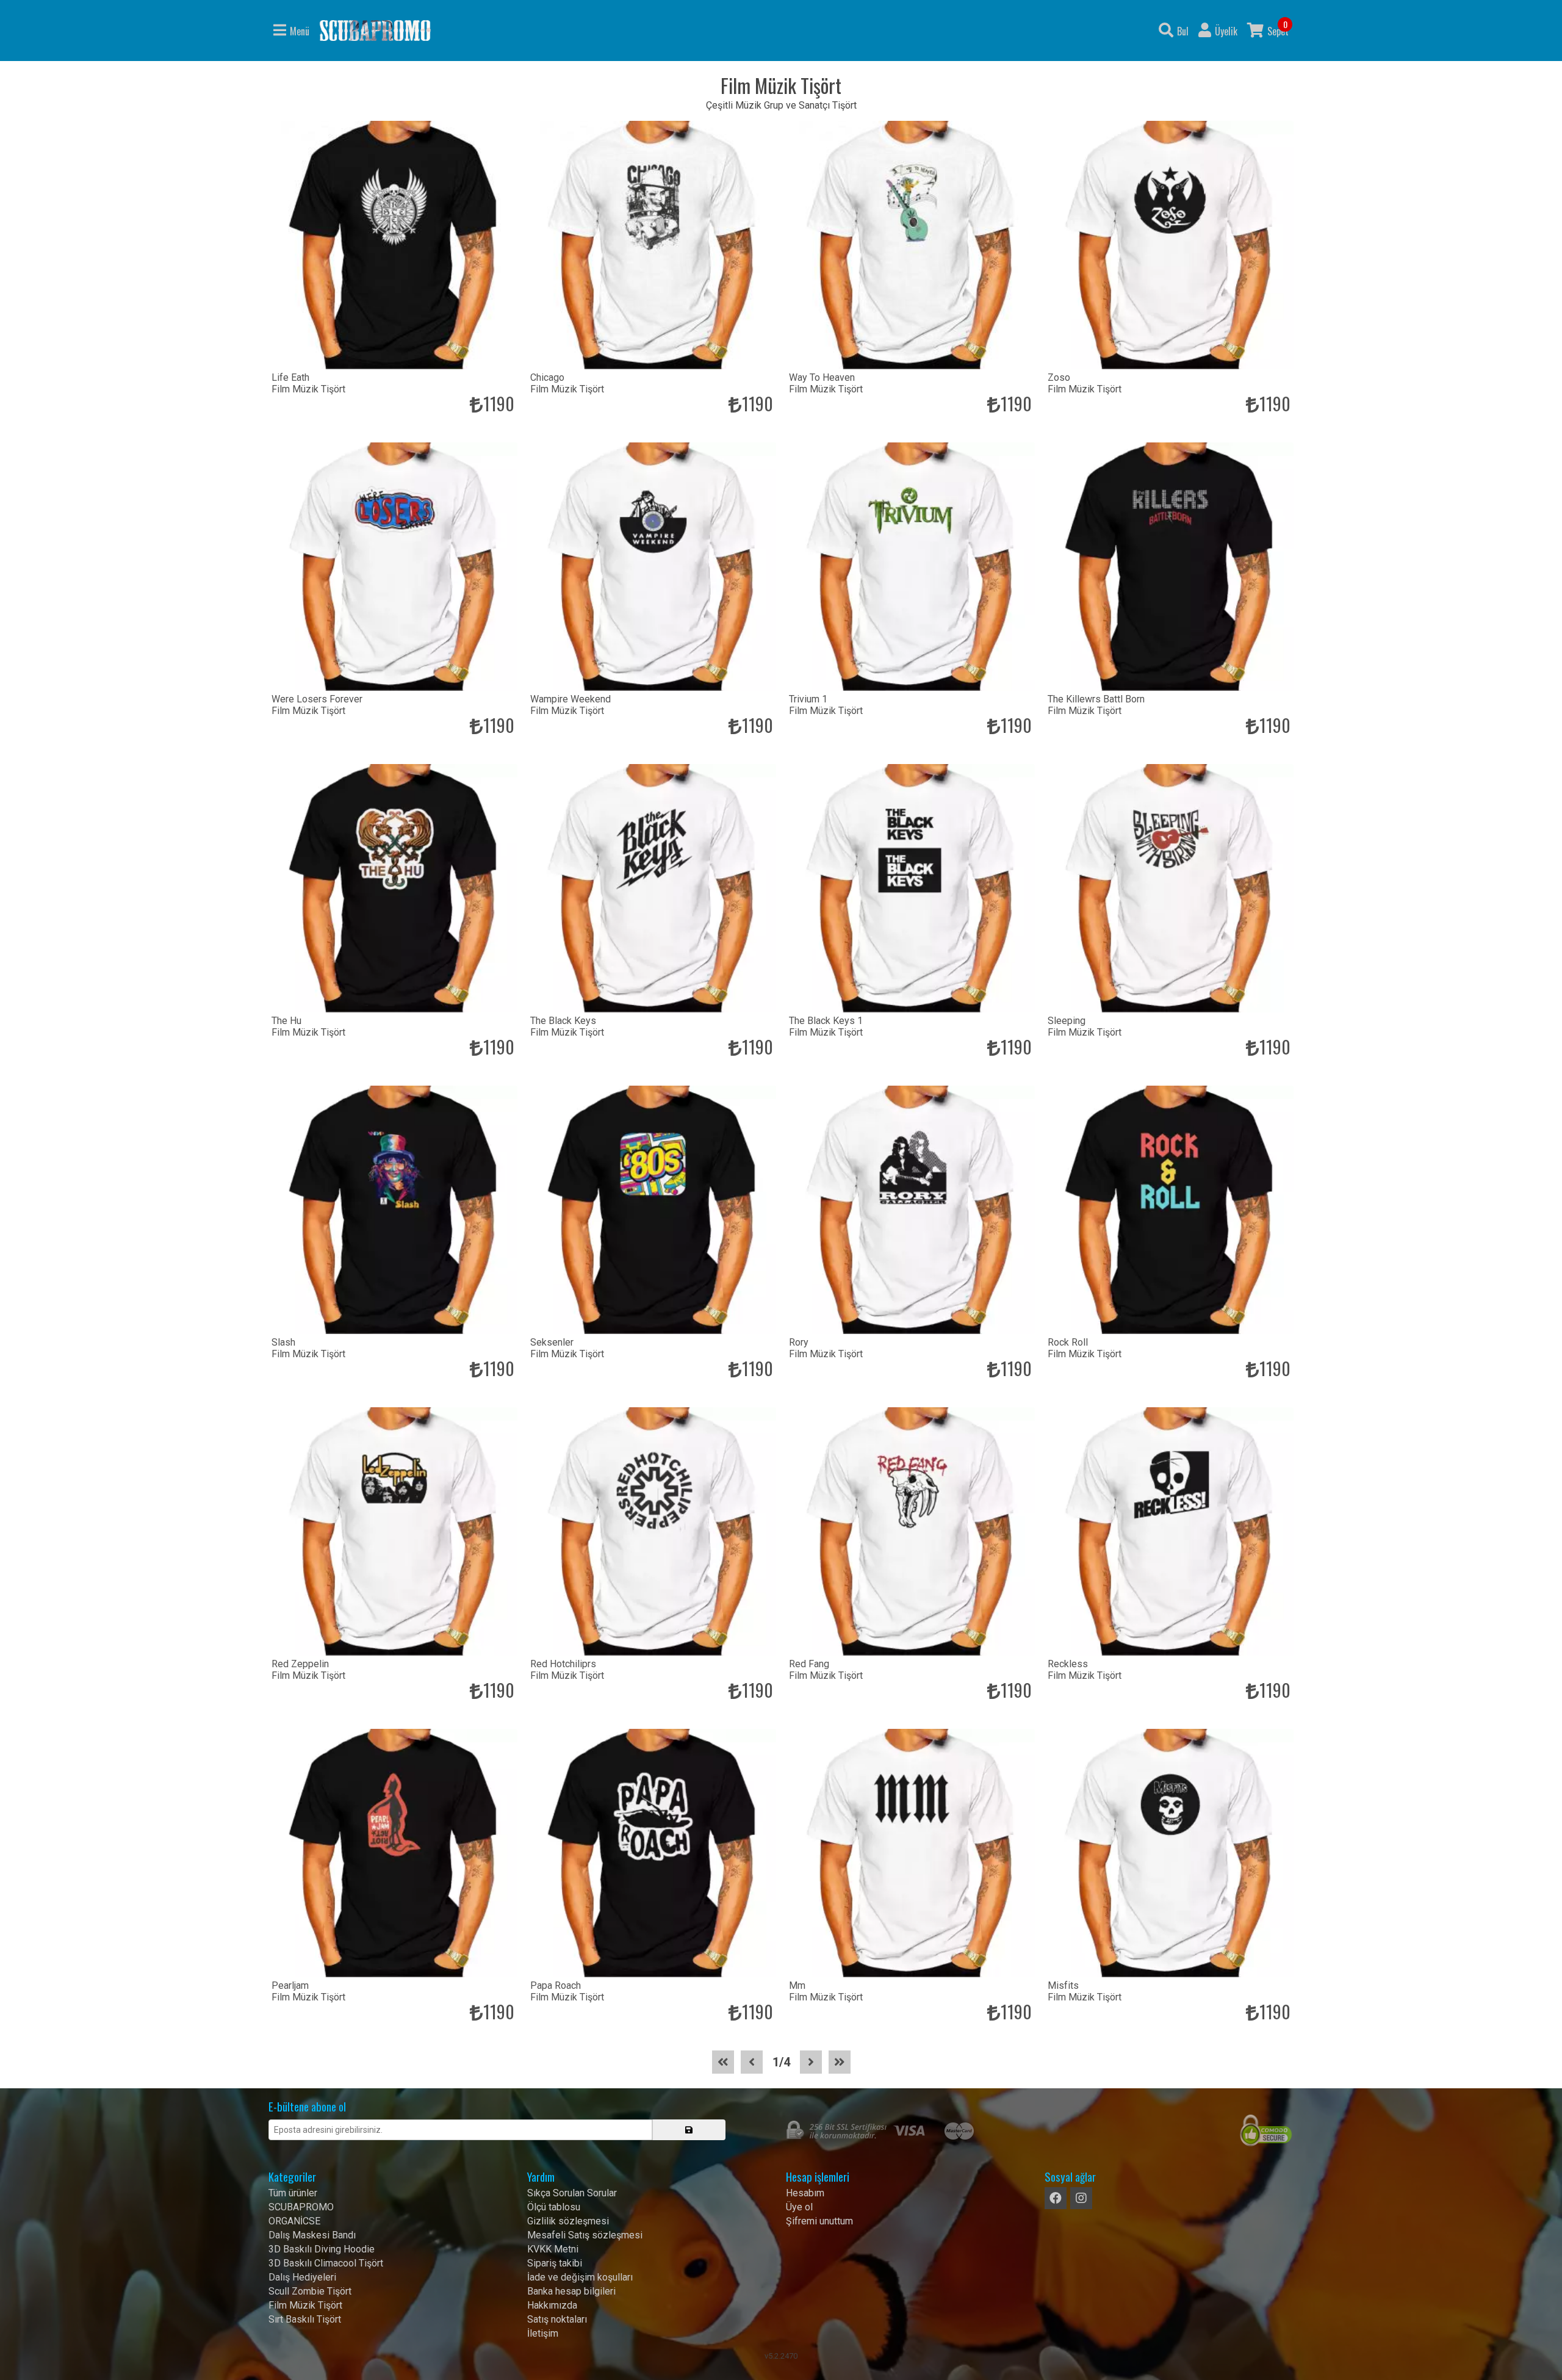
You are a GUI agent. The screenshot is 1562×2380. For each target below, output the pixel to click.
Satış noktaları (557, 2319)
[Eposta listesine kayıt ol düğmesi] (689, 2130)
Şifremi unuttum (819, 2221)
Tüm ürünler (293, 2193)
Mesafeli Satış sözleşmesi (585, 2235)
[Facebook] (1056, 2198)
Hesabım (805, 2193)
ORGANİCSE (294, 2221)
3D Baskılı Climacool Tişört (326, 2263)
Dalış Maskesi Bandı (312, 2235)
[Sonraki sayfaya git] (811, 2062)
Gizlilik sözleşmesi (568, 2221)
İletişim (543, 2333)
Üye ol (799, 2207)
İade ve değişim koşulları (580, 2277)
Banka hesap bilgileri (571, 2291)
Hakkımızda (552, 2305)
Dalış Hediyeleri (302, 2277)
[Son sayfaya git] (840, 2062)
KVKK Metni (553, 2249)
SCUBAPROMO (301, 2207)
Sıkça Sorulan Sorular (572, 2193)
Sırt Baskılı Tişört (305, 2319)
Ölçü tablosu (554, 2207)
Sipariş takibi (555, 2263)
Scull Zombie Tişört (310, 2291)
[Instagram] (1081, 2198)
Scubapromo (375, 31)
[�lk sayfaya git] (723, 2062)
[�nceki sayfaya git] (752, 2062)
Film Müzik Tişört (305, 2305)
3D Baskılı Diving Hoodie (322, 2249)
